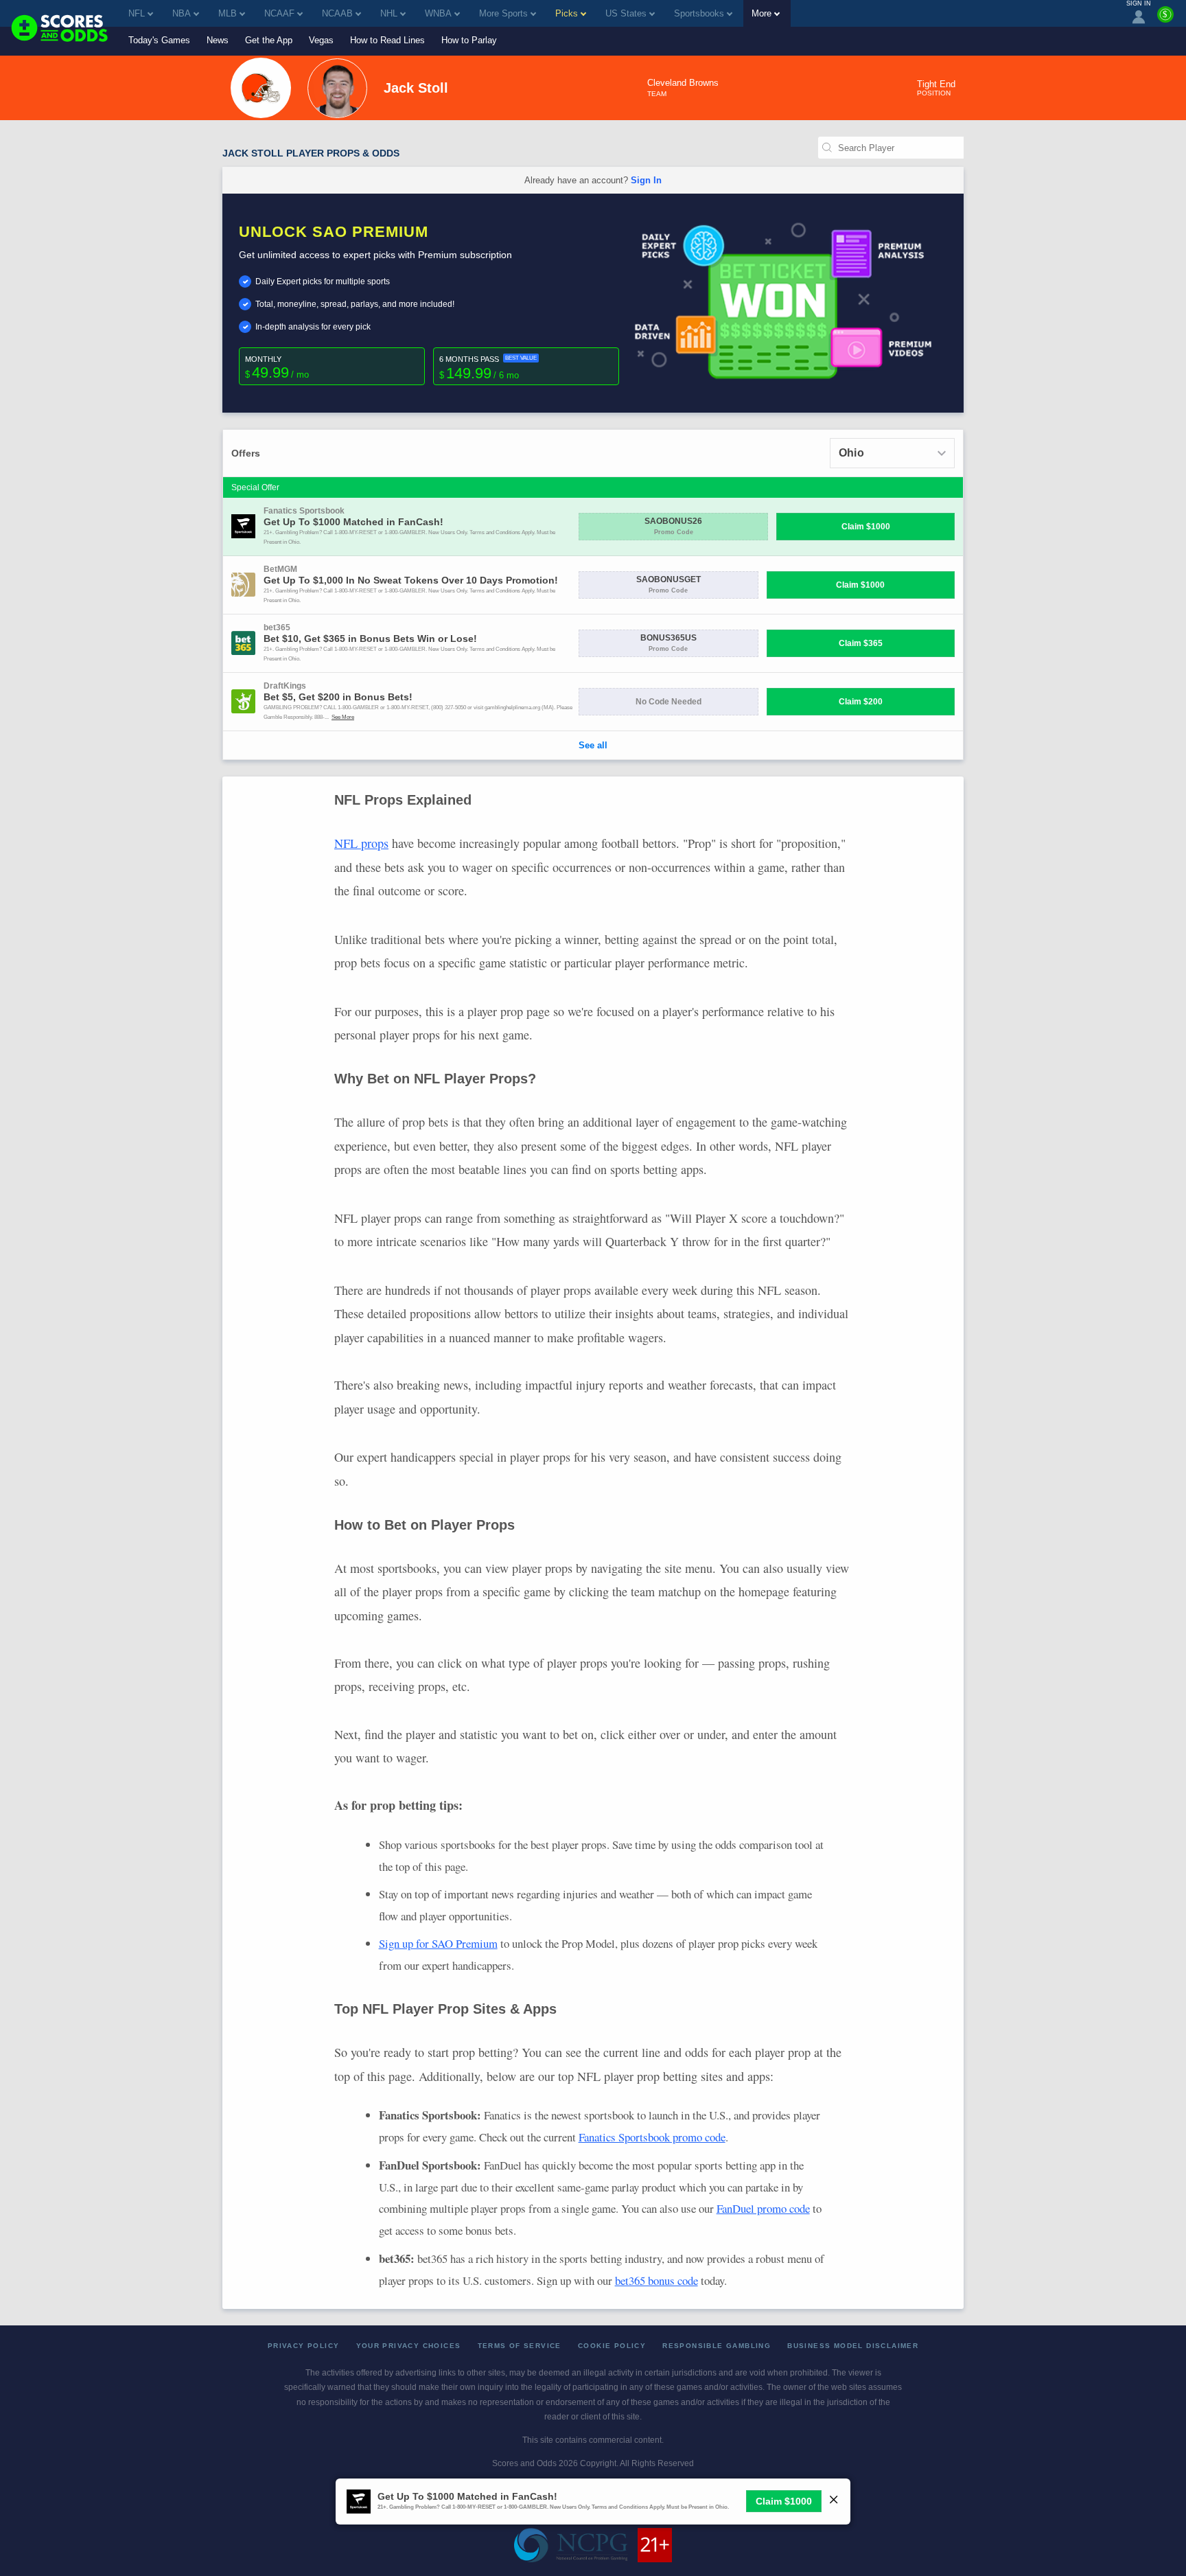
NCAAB (337, 13)
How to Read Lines (387, 40)
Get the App (269, 40)
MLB (228, 13)
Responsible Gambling (717, 2346)
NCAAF (279, 13)
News (218, 40)
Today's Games (159, 40)
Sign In (646, 180)
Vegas (321, 40)
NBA (182, 13)
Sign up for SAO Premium (438, 1943)
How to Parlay (469, 40)
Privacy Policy (304, 2346)
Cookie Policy (612, 2346)
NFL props (361, 843)
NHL (389, 13)
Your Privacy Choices (409, 2346)
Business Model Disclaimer (853, 2346)
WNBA (438, 13)
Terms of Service (520, 2346)
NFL (137, 13)
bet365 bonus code (656, 2280)
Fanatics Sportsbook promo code (652, 2137)
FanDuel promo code (763, 2208)
